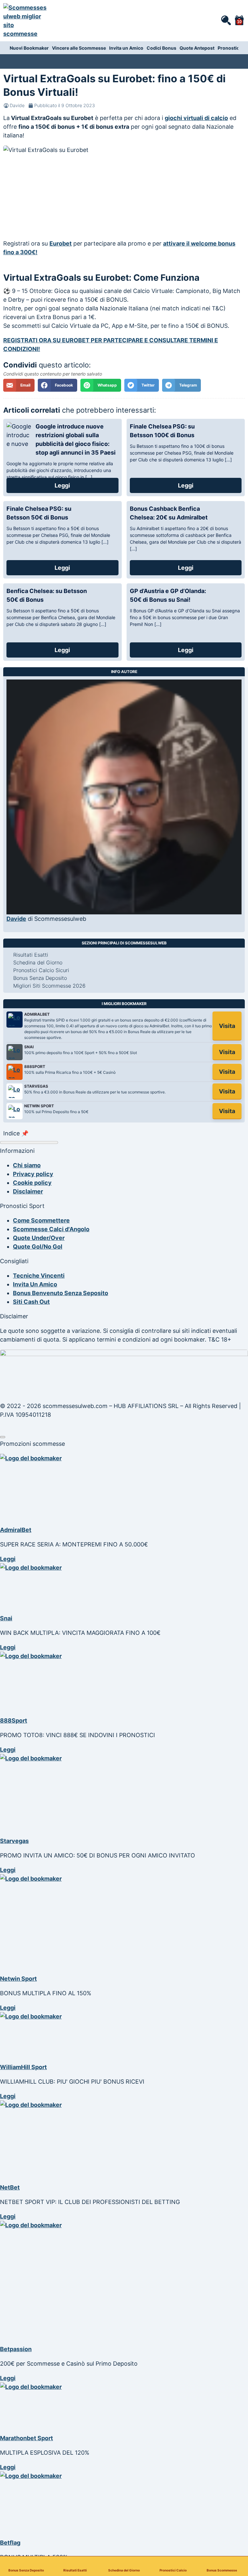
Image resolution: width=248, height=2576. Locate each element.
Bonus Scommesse (222, 2570)
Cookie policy (32, 1183)
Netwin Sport (18, 1979)
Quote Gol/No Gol (38, 1247)
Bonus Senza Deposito (26, 2570)
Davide (17, 105)
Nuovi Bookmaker (29, 48)
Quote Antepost (197, 48)
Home (8, 59)
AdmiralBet (16, 1530)
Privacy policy (33, 1174)
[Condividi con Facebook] (57, 385)
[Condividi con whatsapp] (101, 385)
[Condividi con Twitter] (142, 385)
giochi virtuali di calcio (196, 118)
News (31, 59)
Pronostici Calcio (173, 2570)
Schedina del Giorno (124, 2570)
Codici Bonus (161, 48)
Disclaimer (28, 1191)
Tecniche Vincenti (39, 1276)
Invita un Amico (126, 48)
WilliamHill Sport (23, 2067)
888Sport (14, 1721)
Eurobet (61, 243)
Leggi (62, 485)
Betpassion (16, 2349)
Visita (227, 1026)
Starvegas (14, 1841)
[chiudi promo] (3, 1437)
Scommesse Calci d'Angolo (51, 1229)
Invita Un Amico (35, 1284)
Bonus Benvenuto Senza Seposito (61, 1293)
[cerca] (226, 20)
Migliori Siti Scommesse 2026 (49, 986)
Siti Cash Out (31, 1302)
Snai (6, 1618)
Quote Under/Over (39, 1238)
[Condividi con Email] (19, 385)
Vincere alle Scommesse (79, 48)
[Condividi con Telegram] (181, 385)
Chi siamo (27, 1165)
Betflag (10, 2543)
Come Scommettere (41, 1220)
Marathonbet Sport (26, 2438)
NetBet (10, 2187)
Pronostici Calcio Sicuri (41, 970)
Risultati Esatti (75, 2570)
